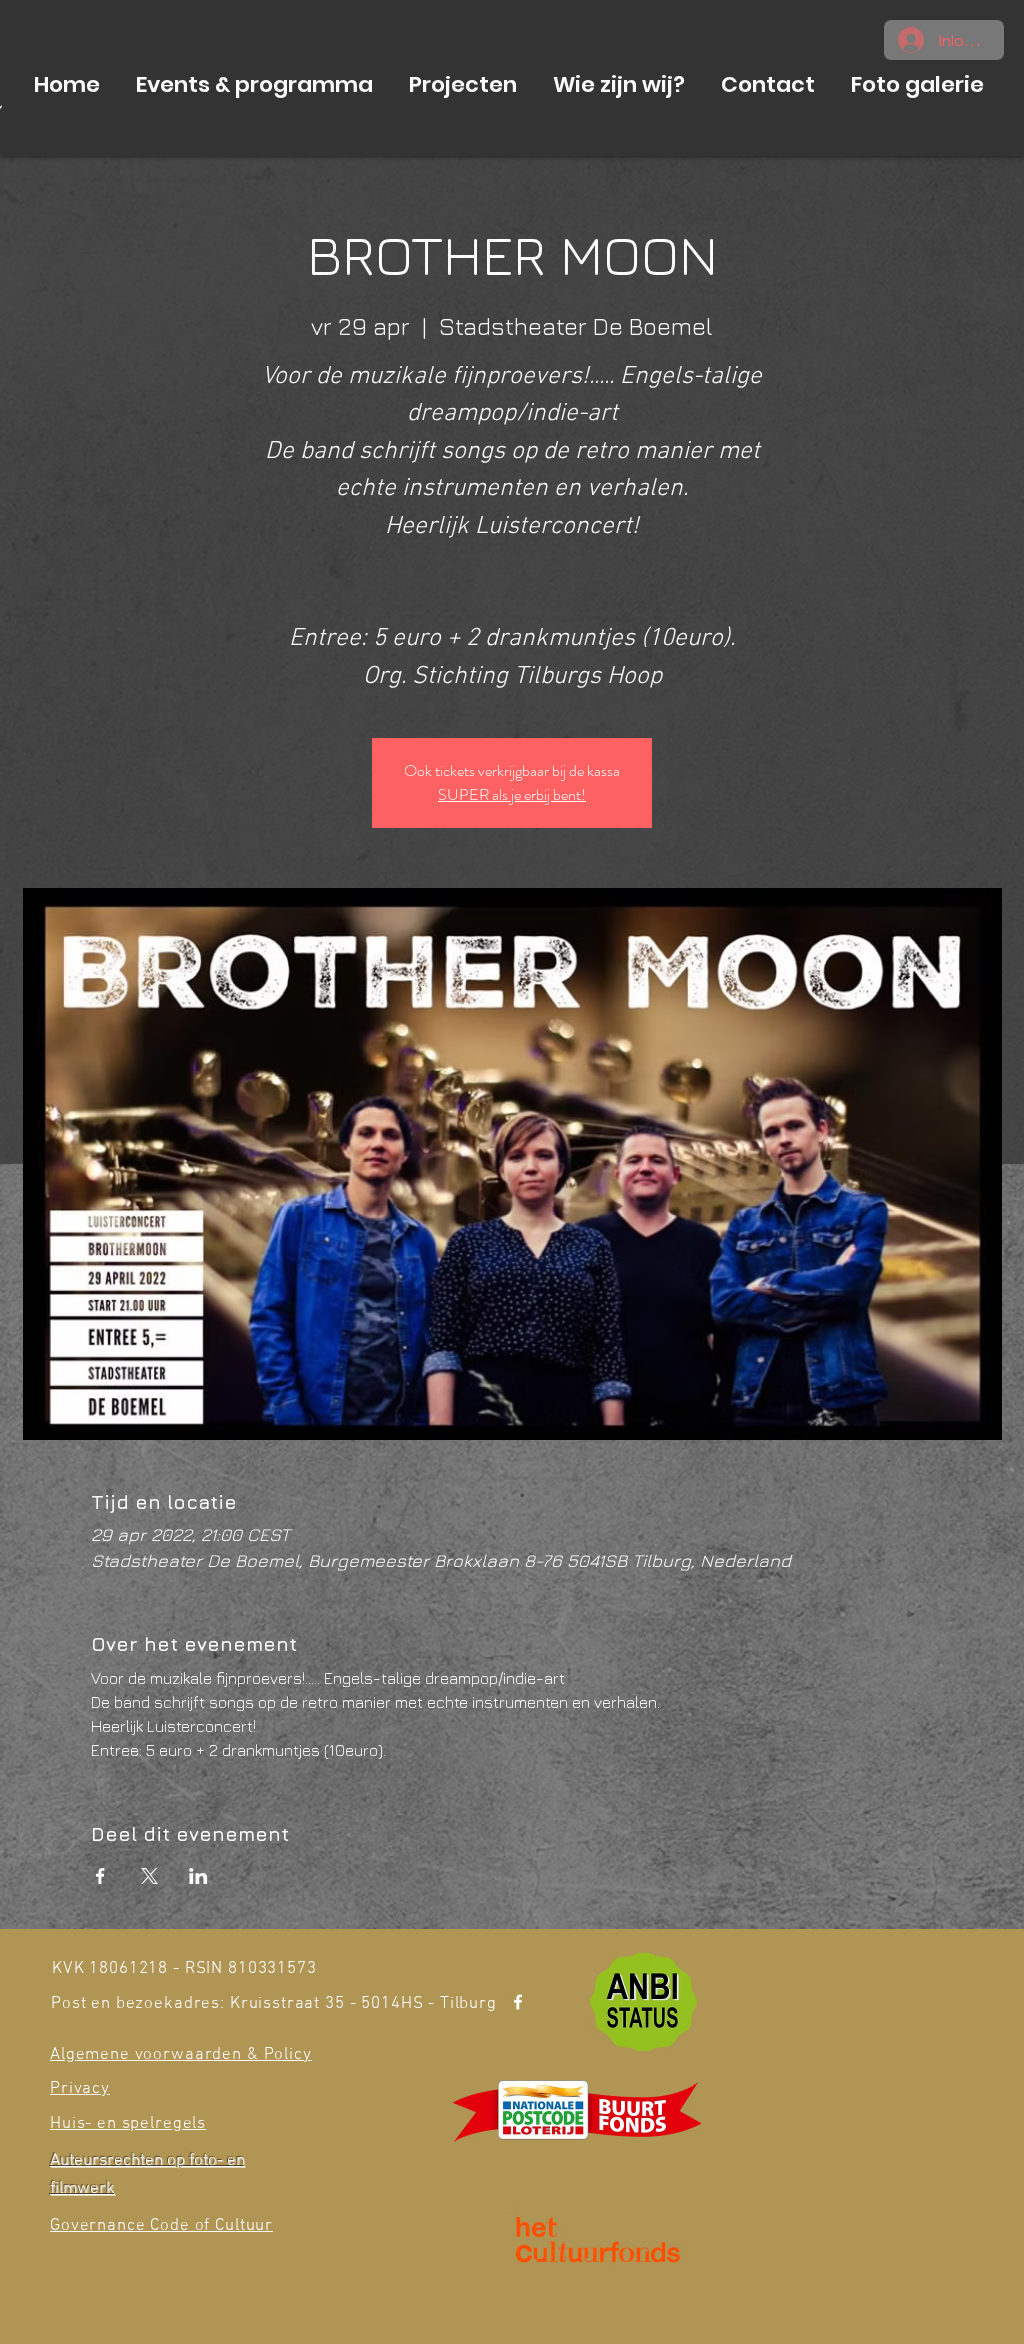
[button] (254, 85)
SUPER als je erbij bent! (512, 794)
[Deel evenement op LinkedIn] (198, 1876)
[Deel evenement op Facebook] (100, 1876)
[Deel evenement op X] (149, 1876)
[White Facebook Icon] (518, 2002)
